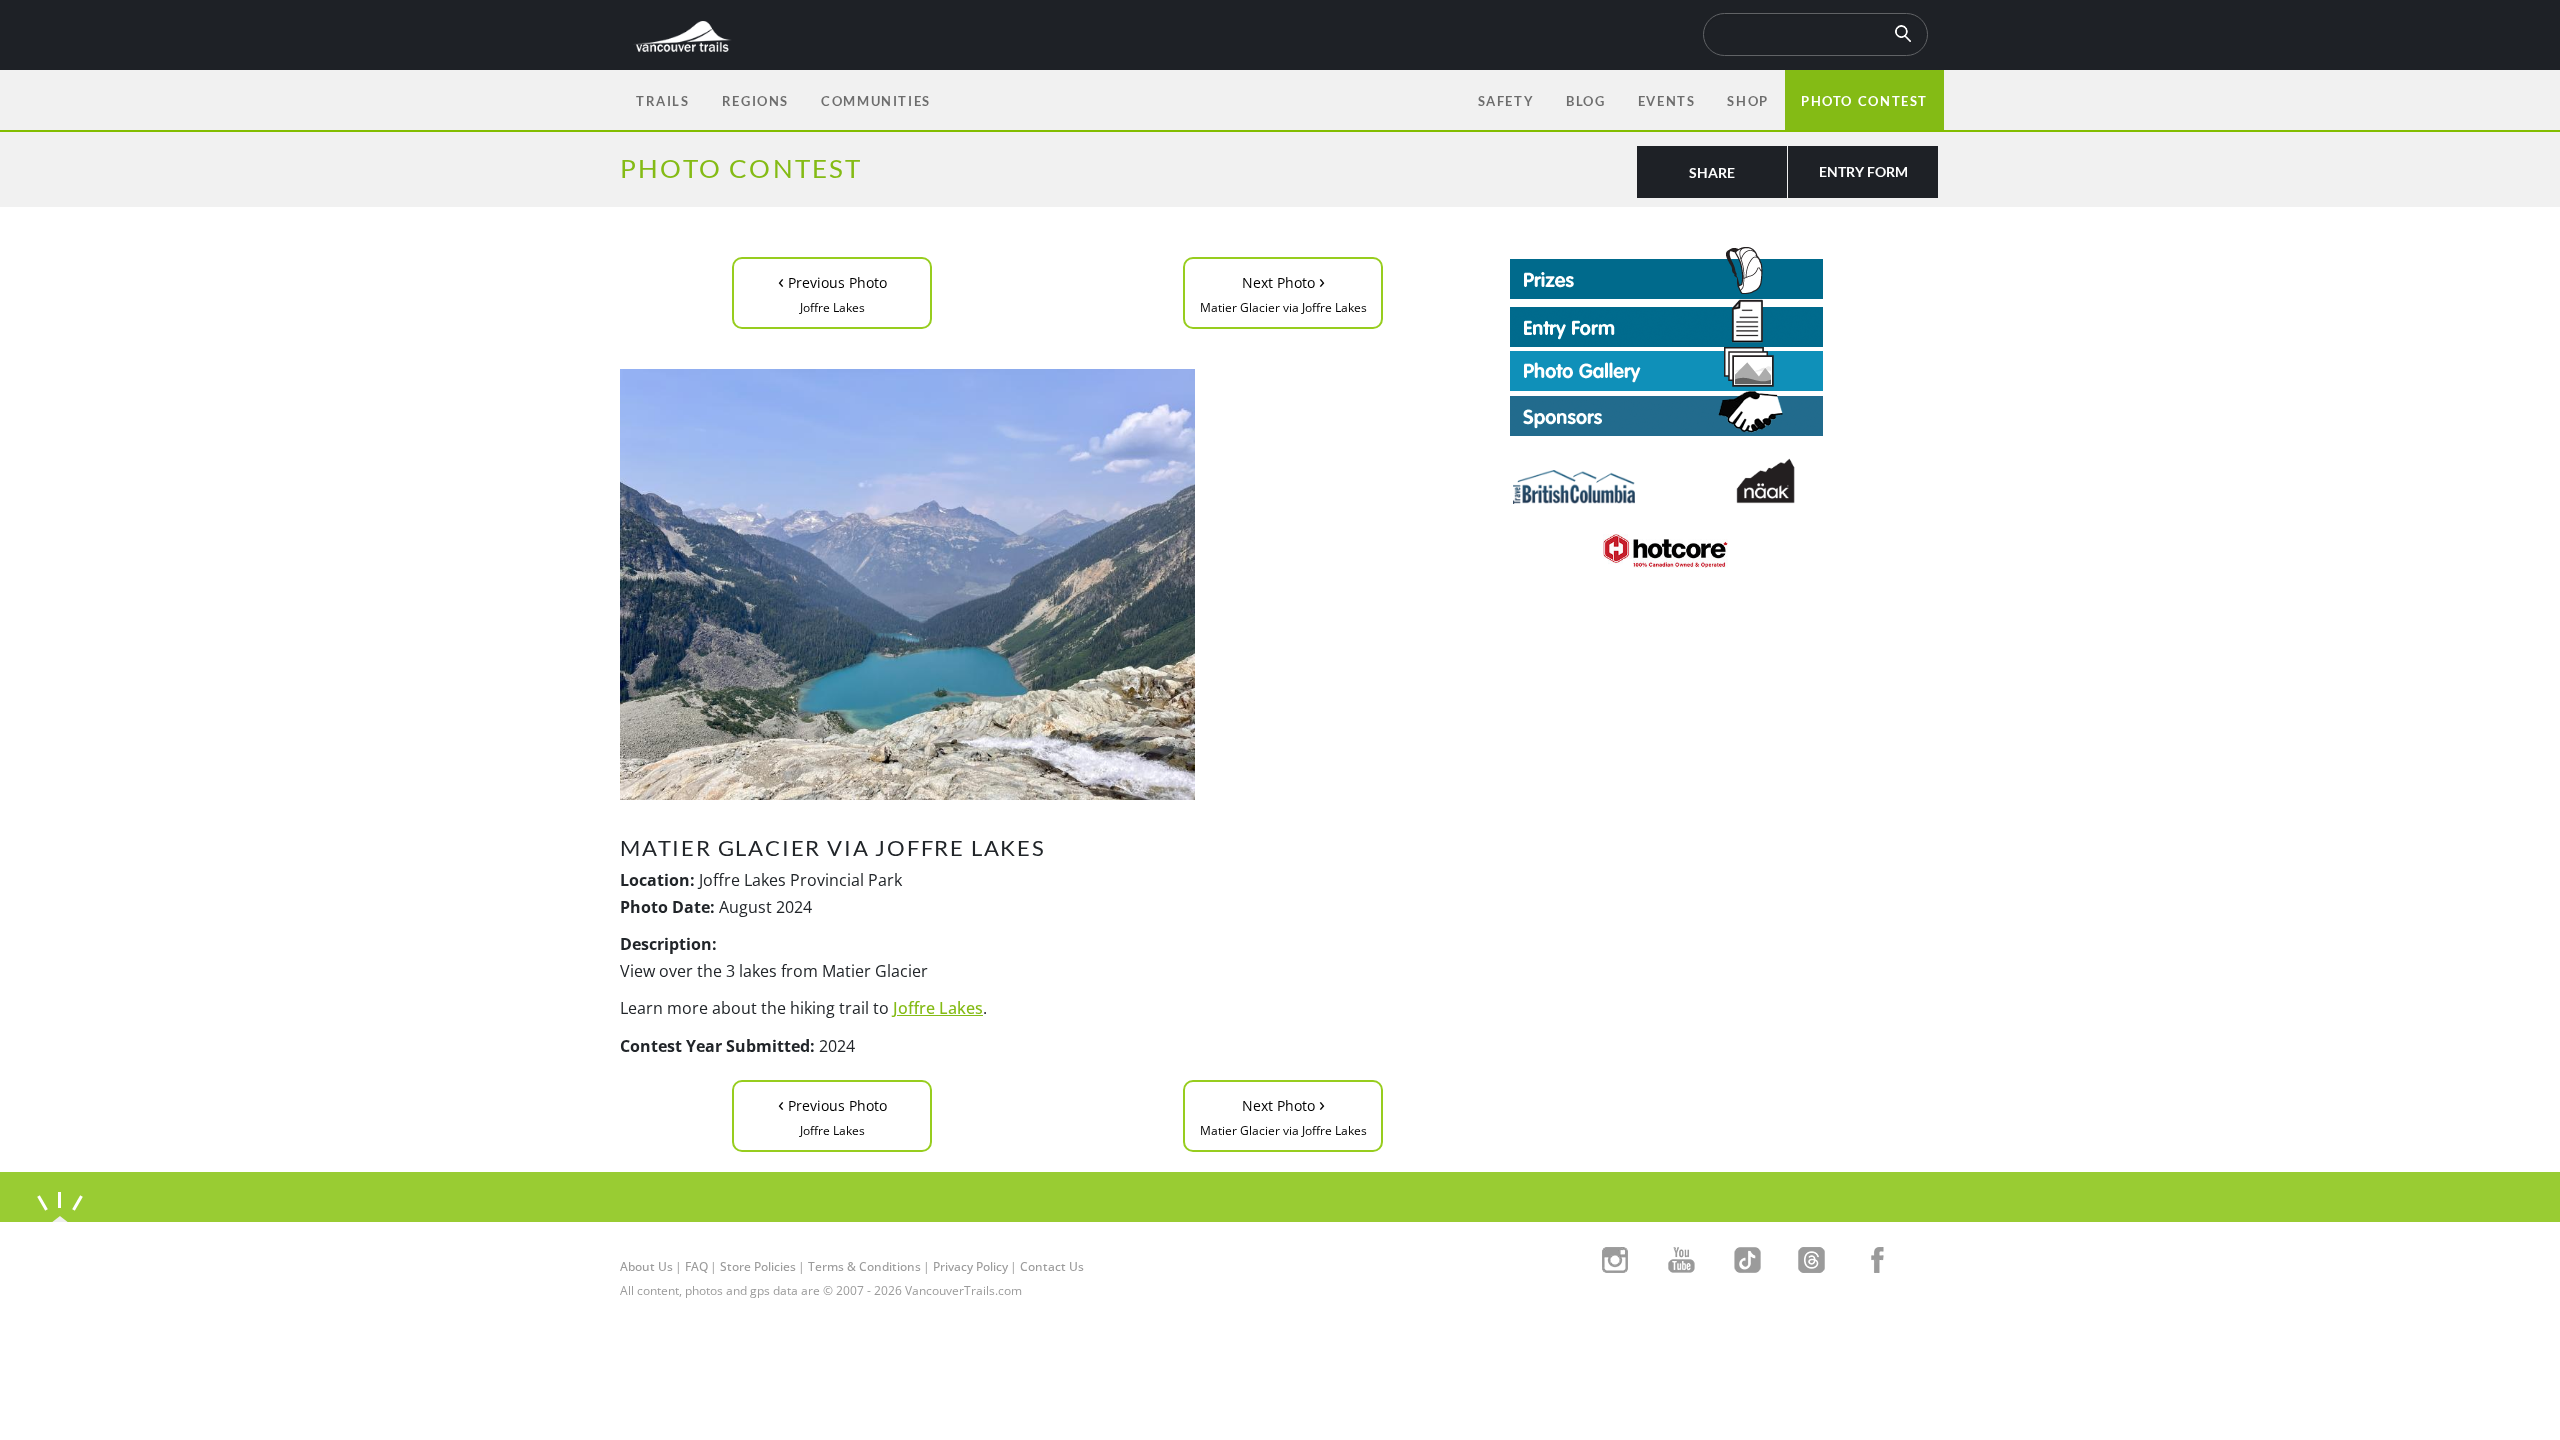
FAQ (696, 1266)
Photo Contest (1864, 101)
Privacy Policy (970, 1266)
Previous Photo (832, 291)
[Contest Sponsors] (1725, 413)
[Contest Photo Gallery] (1666, 367)
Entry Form (1863, 171)
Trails (663, 101)
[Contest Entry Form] (1725, 323)
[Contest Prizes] (1725, 273)
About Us (646, 1266)
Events (1667, 101)
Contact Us (1052, 1266)
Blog (1585, 101)
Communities (876, 101)
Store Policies (758, 1266)
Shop (1747, 101)
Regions (755, 101)
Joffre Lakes (938, 1008)
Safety (1506, 101)
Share (1712, 172)
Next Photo (1283, 291)
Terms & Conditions (864, 1266)
